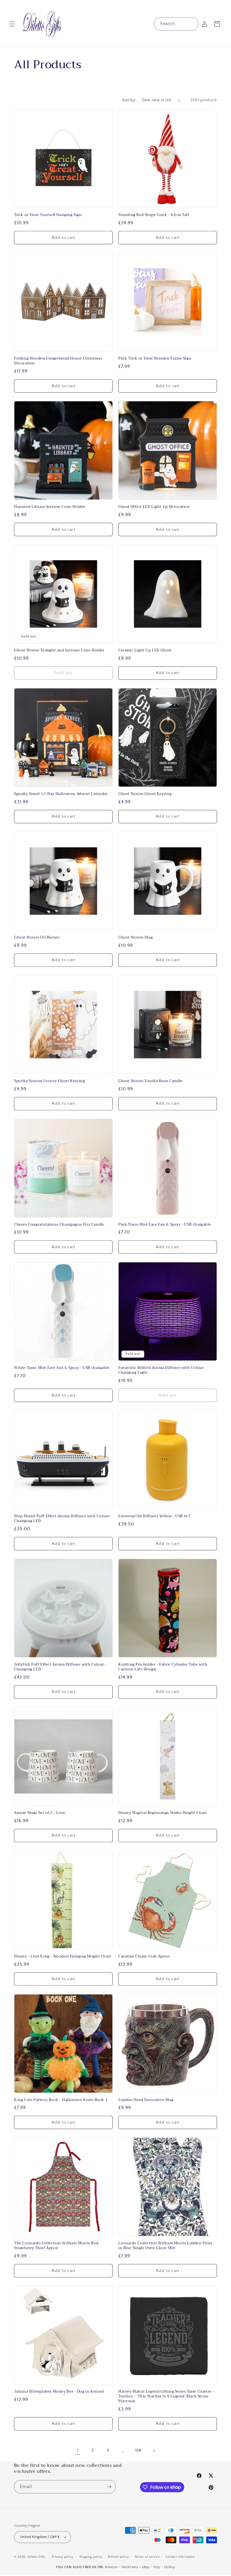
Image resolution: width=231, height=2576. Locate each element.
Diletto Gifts (36, 2557)
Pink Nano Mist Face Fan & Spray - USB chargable (165, 1225)
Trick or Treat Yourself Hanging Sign (48, 215)
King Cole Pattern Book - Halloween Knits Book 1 (61, 2100)
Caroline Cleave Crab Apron (144, 1957)
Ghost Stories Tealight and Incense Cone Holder (59, 650)
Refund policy (118, 2557)
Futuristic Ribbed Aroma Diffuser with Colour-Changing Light (162, 1370)
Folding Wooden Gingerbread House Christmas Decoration (58, 361)
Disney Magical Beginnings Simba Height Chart (163, 1813)
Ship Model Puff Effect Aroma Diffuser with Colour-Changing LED (62, 1519)
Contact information (180, 2557)
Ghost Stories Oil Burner (37, 938)
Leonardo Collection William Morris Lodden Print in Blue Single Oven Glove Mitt (165, 2246)
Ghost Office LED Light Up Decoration (154, 507)
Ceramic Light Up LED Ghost (145, 650)
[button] (12, 24)
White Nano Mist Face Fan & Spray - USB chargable (62, 1368)
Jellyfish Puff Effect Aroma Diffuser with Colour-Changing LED (60, 1667)
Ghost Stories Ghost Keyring (145, 794)
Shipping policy (91, 2557)
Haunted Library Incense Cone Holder (50, 507)
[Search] (192, 24)
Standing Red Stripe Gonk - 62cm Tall (154, 215)
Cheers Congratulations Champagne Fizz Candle (59, 1225)
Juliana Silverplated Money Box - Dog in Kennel (59, 2392)
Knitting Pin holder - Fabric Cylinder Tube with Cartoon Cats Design (163, 1667)
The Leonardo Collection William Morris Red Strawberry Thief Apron (56, 2246)
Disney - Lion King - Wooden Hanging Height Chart (63, 1957)
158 (138, 2450)
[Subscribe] (109, 2487)
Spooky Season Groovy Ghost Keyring (49, 1081)
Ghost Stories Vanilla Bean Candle (150, 1081)
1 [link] (77, 2451)
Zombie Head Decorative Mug (146, 2100)
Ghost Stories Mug (136, 938)
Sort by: (129, 100)
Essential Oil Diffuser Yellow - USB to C (155, 1516)
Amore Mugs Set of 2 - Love (40, 1813)
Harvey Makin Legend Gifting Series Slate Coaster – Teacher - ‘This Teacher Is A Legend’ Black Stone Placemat (167, 2396)
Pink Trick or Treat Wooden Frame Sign (155, 359)
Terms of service (147, 2557)
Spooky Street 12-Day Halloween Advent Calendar (61, 794)
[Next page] (154, 2451)
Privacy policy (63, 2557)
